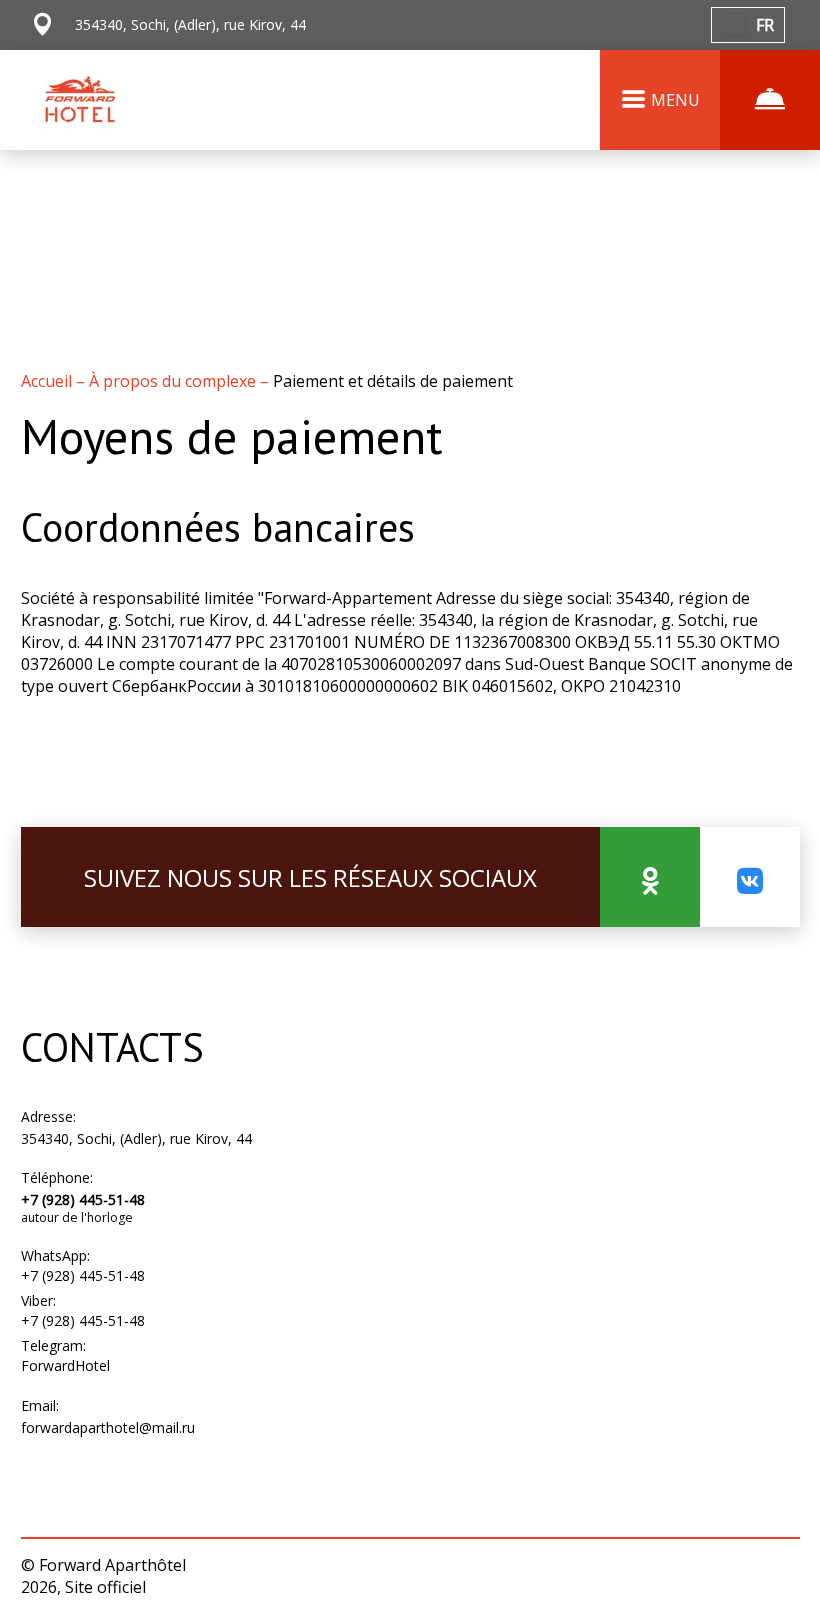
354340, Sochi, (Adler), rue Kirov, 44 (136, 1138)
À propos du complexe (174, 381)
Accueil (48, 381)
